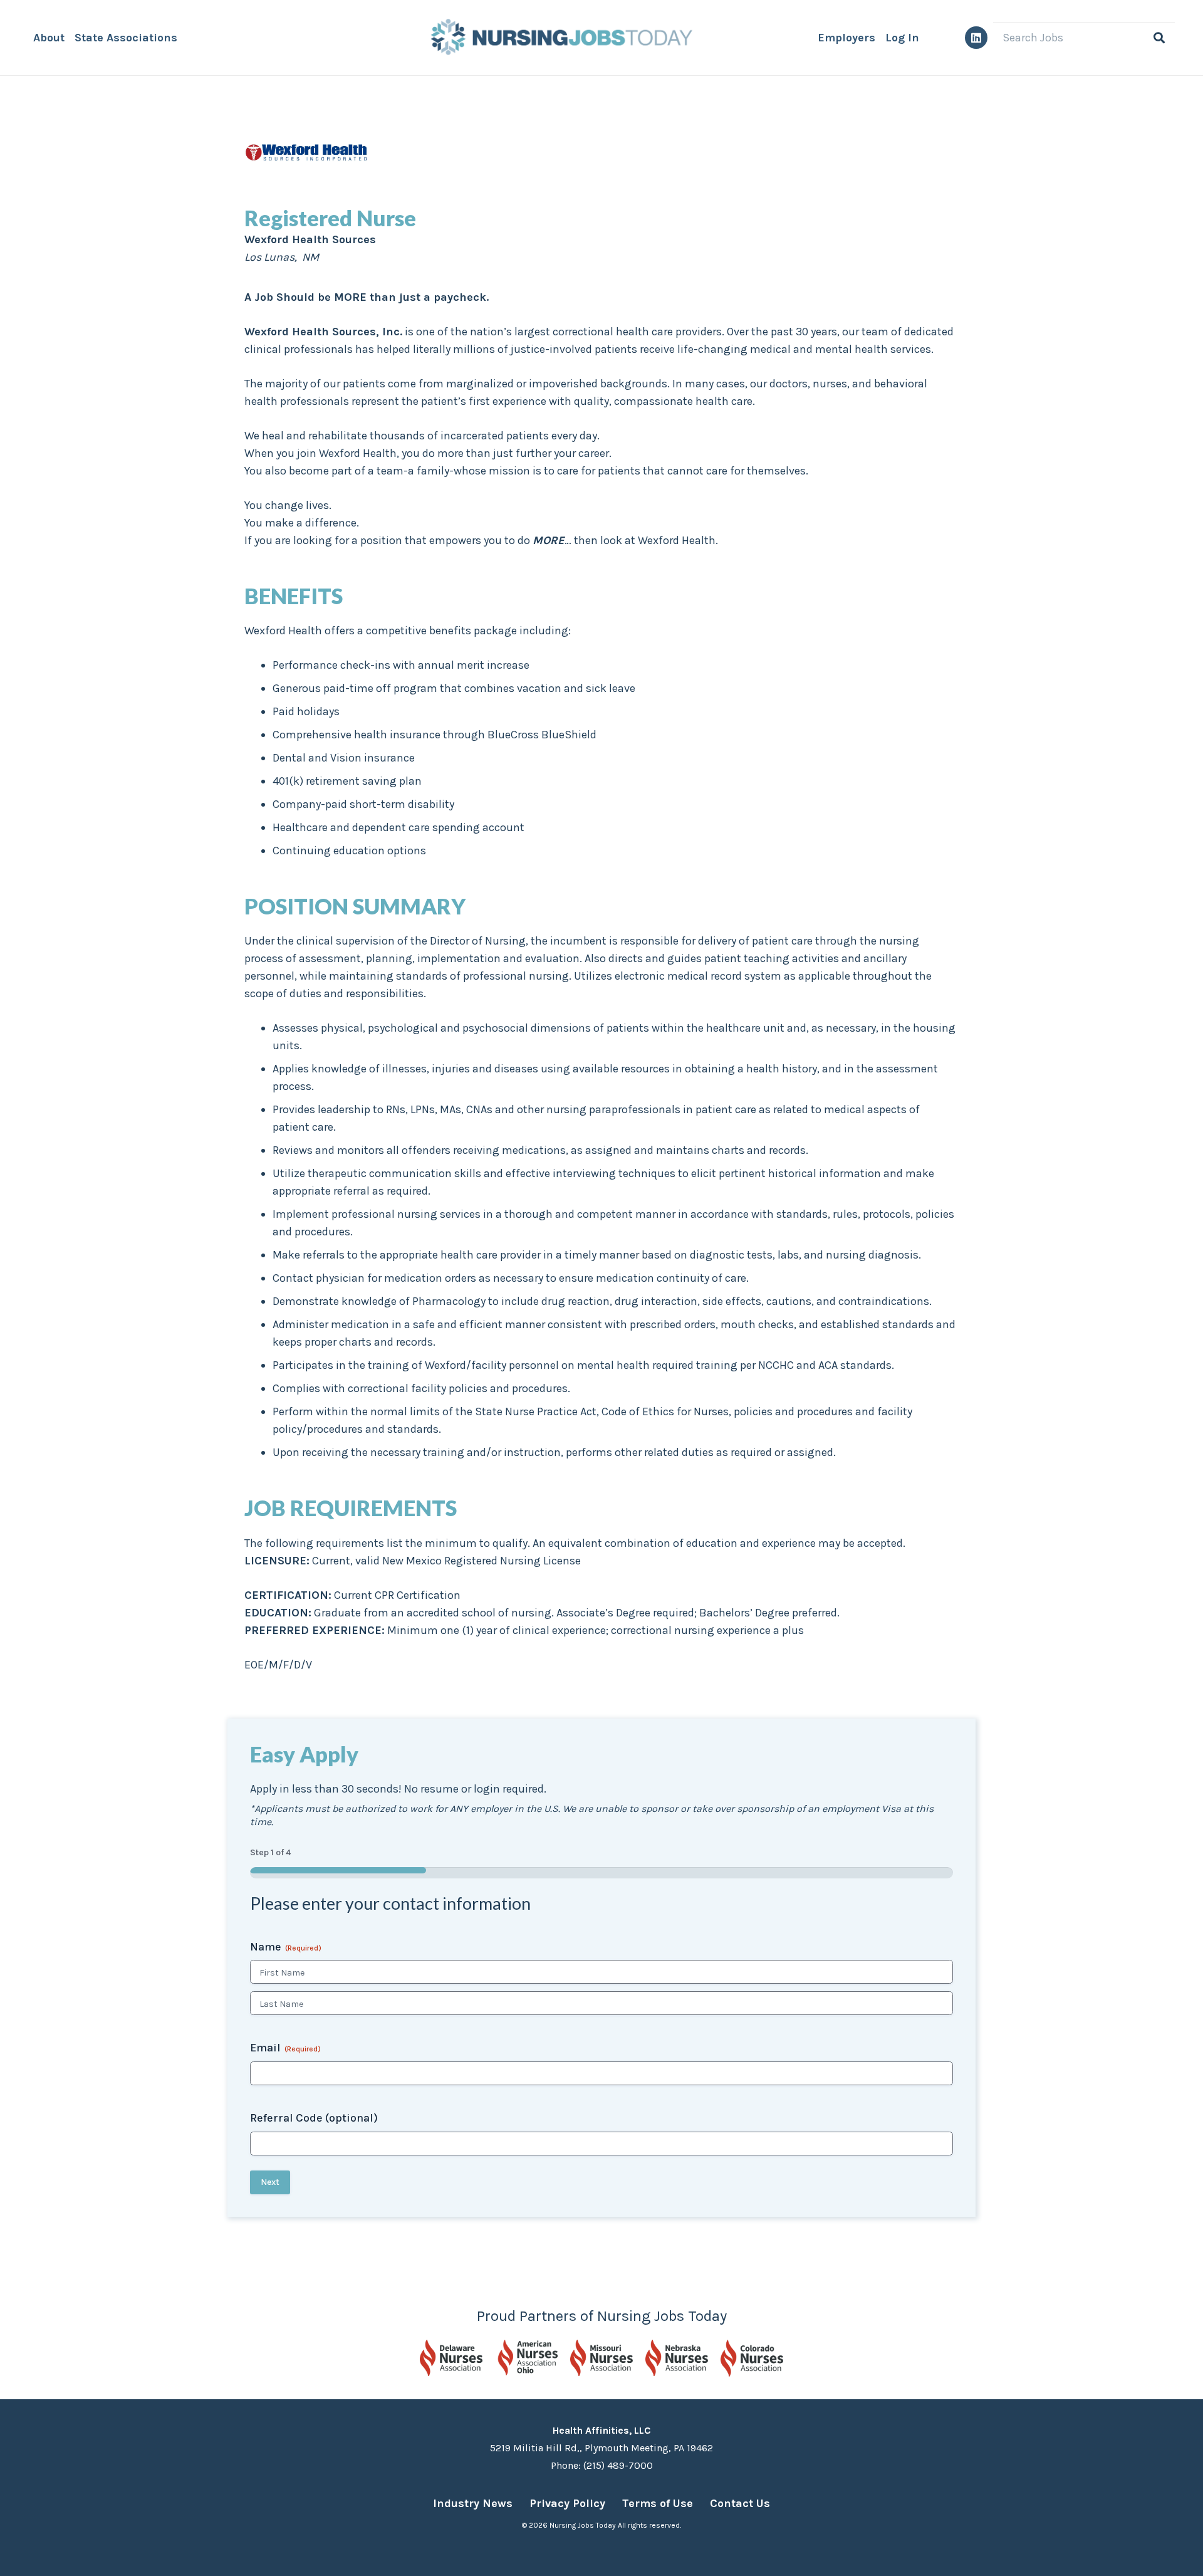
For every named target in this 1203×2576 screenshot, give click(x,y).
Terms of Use (658, 2503)
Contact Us (740, 2503)
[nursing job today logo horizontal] (558, 38)
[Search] (1159, 38)
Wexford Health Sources (307, 139)
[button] (187, 38)
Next (270, 2182)
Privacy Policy (567, 2503)
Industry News (473, 2503)
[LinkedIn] (976, 38)
